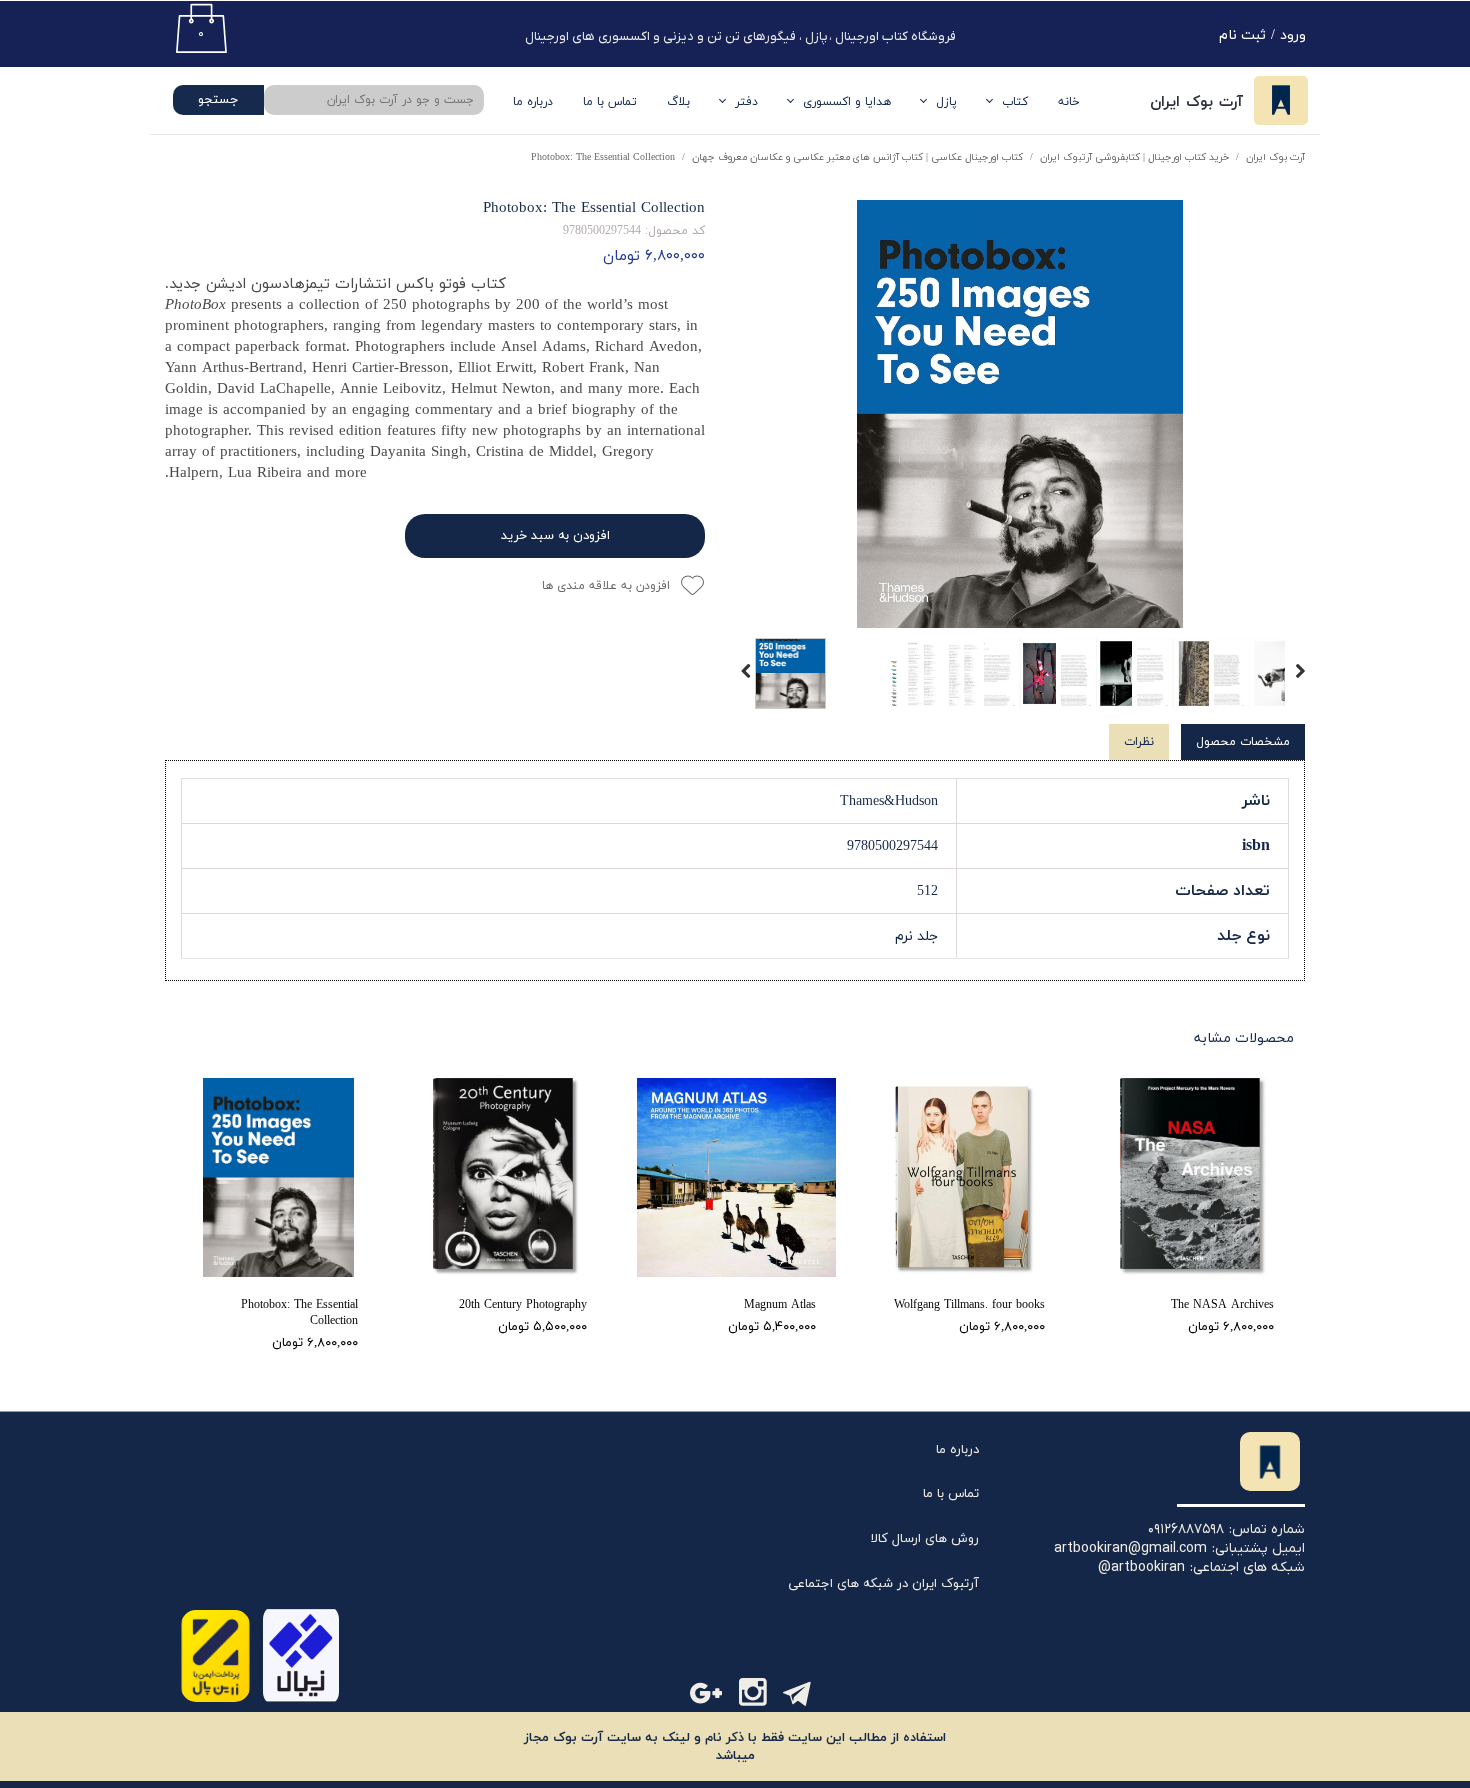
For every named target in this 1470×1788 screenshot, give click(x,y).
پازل (946, 102)
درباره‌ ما (533, 102)
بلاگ (678, 102)
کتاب (1015, 102)
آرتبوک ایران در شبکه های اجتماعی (883, 1584)
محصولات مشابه (1244, 1038)
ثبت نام (1242, 35)
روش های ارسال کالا (925, 1539)
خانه (1069, 102)
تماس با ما (610, 102)
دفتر (746, 102)
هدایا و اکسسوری (847, 102)
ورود (1293, 35)
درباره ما (957, 1450)
